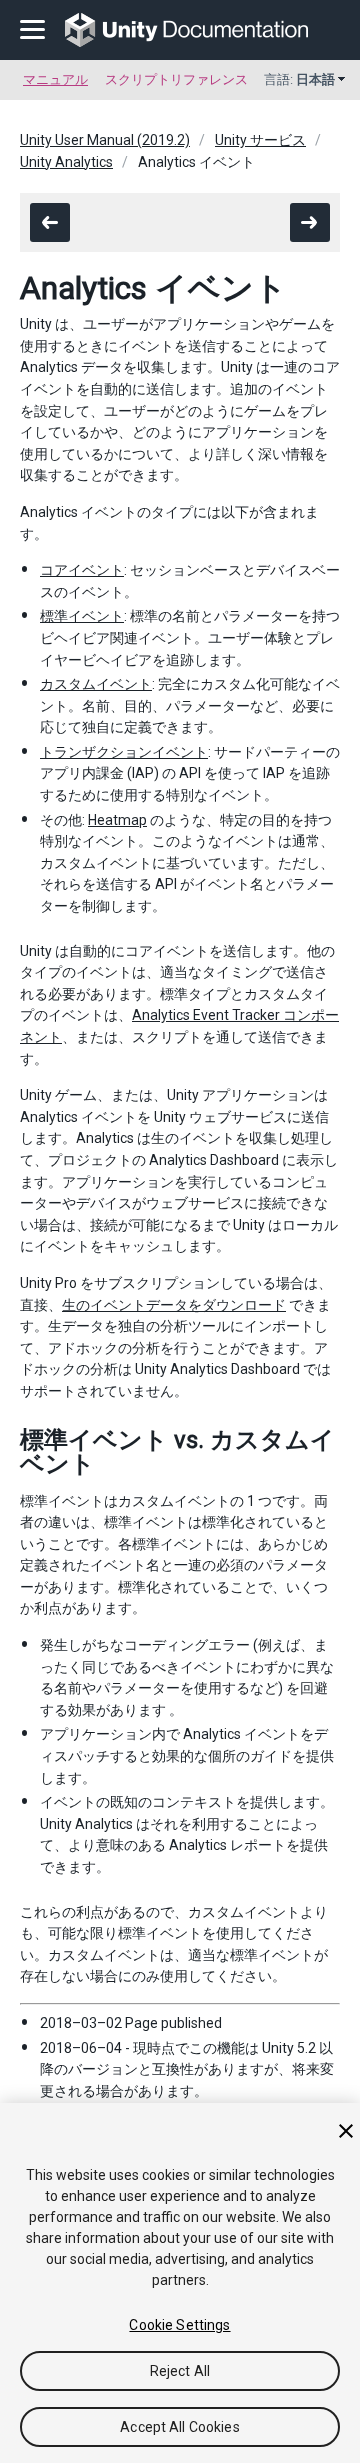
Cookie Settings (179, 2325)
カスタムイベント (96, 684)
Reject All (180, 2371)
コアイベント (82, 570)
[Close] (346, 2131)
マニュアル (55, 79)
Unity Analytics (66, 162)
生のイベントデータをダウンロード (174, 1305)
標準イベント (82, 616)
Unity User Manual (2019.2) (105, 140)
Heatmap (117, 820)
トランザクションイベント (124, 752)
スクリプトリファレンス (176, 79)
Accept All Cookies (180, 2427)
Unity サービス (260, 140)
